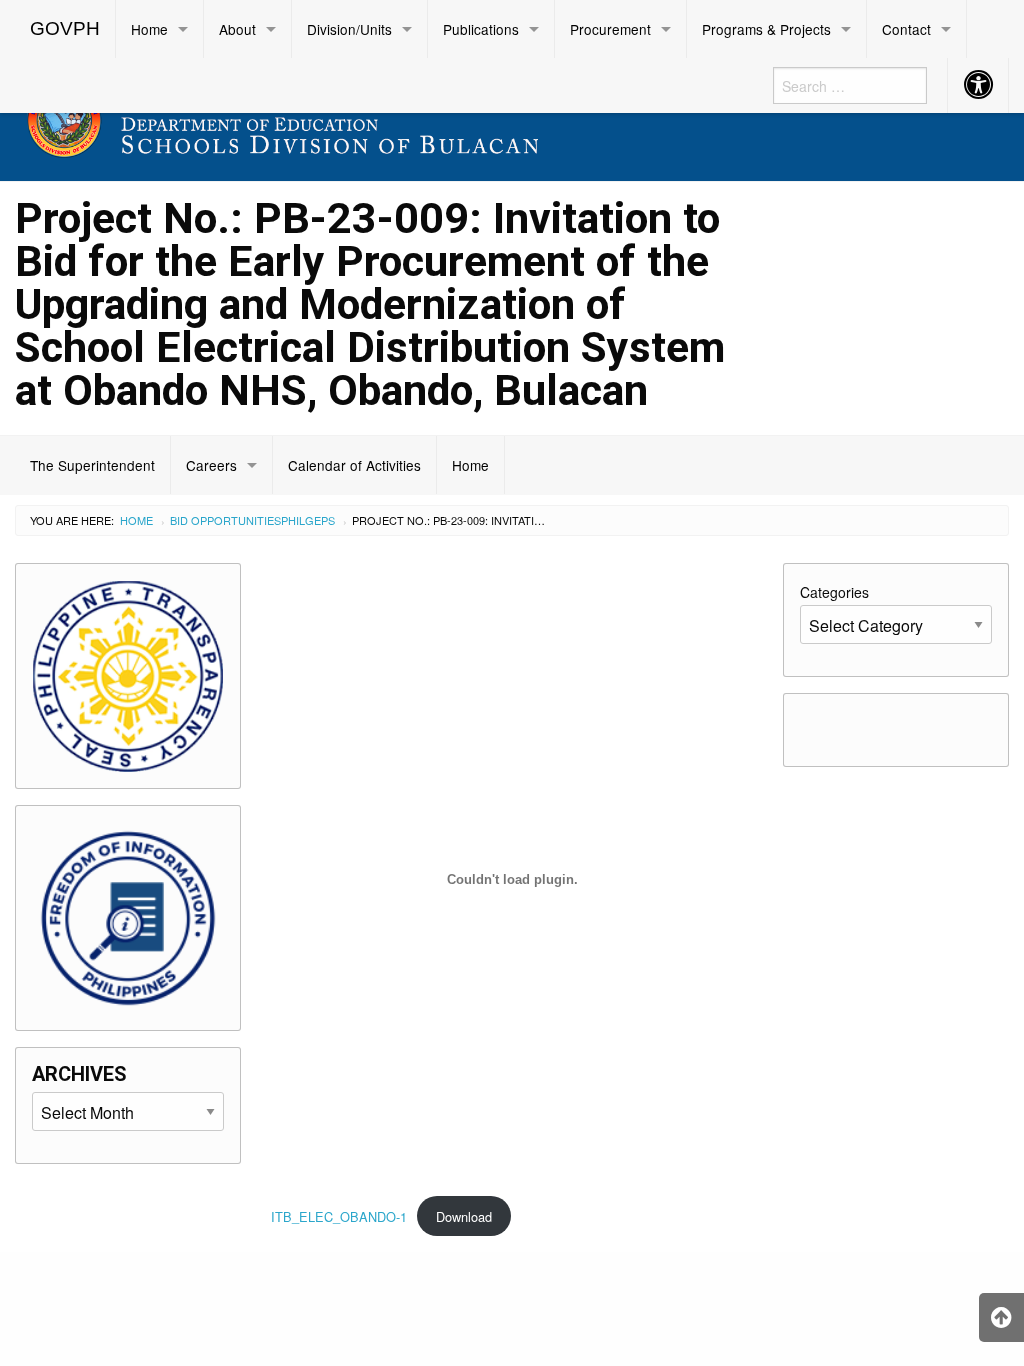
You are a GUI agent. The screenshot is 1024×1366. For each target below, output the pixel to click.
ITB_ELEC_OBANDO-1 (339, 1216)
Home (149, 29)
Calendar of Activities (354, 465)
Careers (211, 465)
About (237, 29)
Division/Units (349, 29)
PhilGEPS (308, 520)
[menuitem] (65, 29)
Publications (481, 29)
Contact (906, 29)
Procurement (610, 29)
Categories (834, 592)
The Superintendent (92, 465)
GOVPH (65, 28)
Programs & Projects (766, 29)
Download (464, 1216)
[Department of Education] (384, 116)
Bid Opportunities (225, 520)
